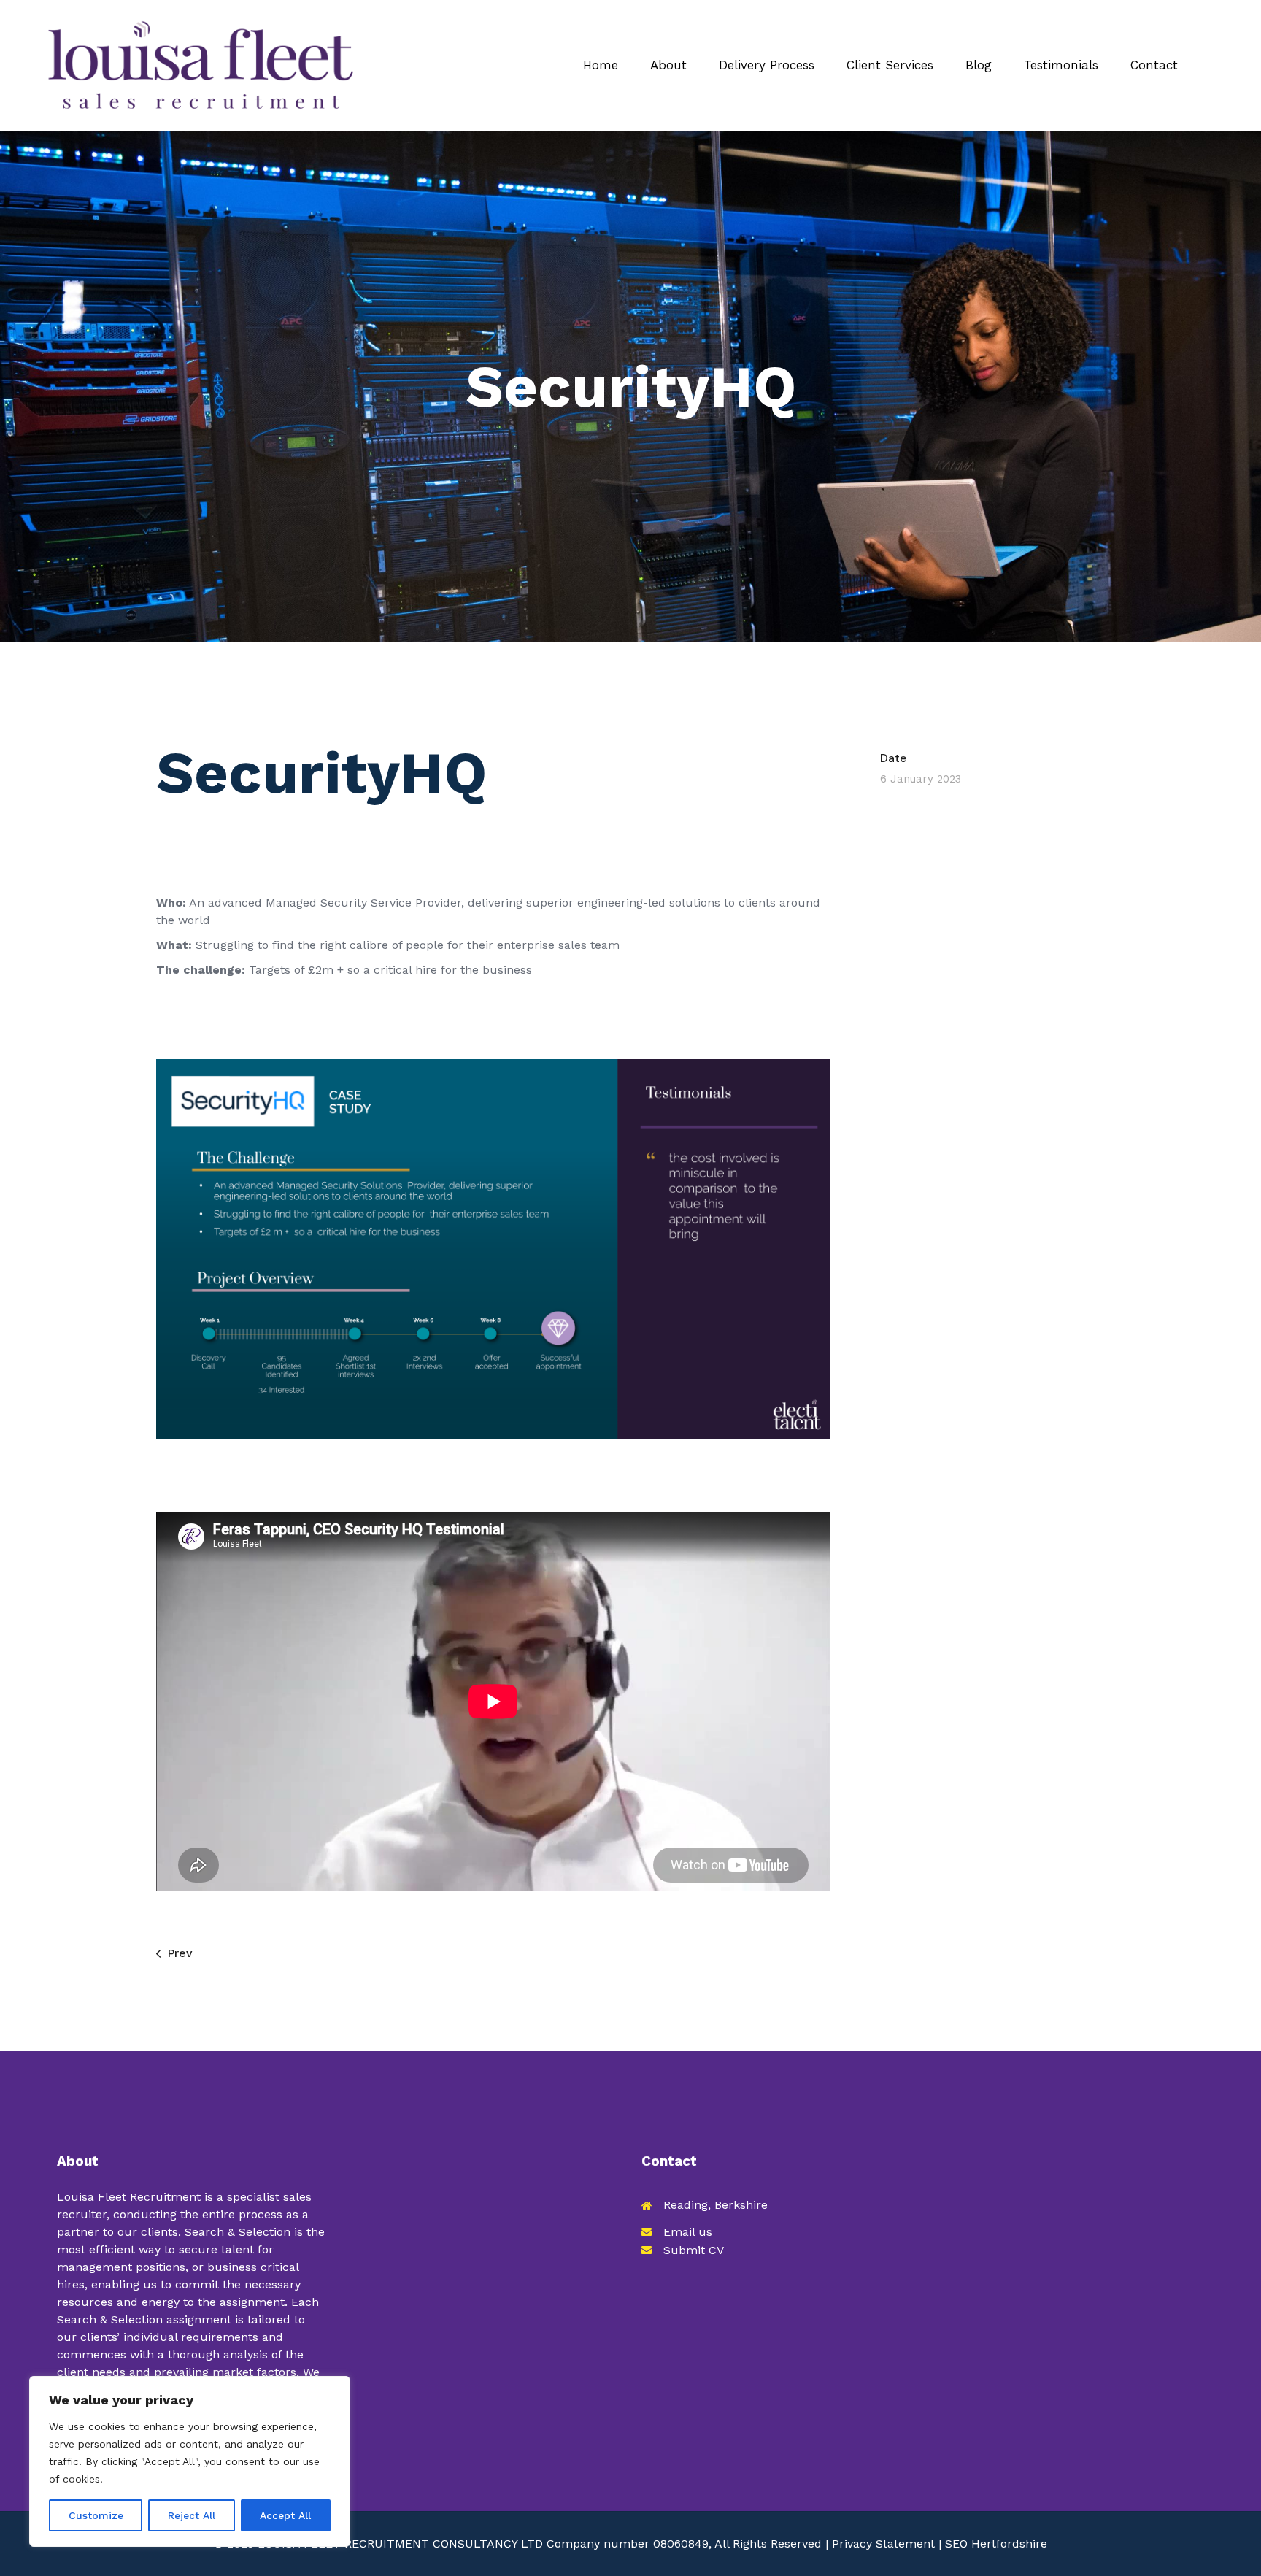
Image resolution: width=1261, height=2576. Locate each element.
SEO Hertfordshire (996, 2544)
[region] (190, 2461)
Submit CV (694, 2250)
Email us (688, 2232)
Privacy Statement (883, 2544)
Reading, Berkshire (716, 2205)
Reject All (192, 2515)
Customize (96, 2515)
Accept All (285, 2515)
